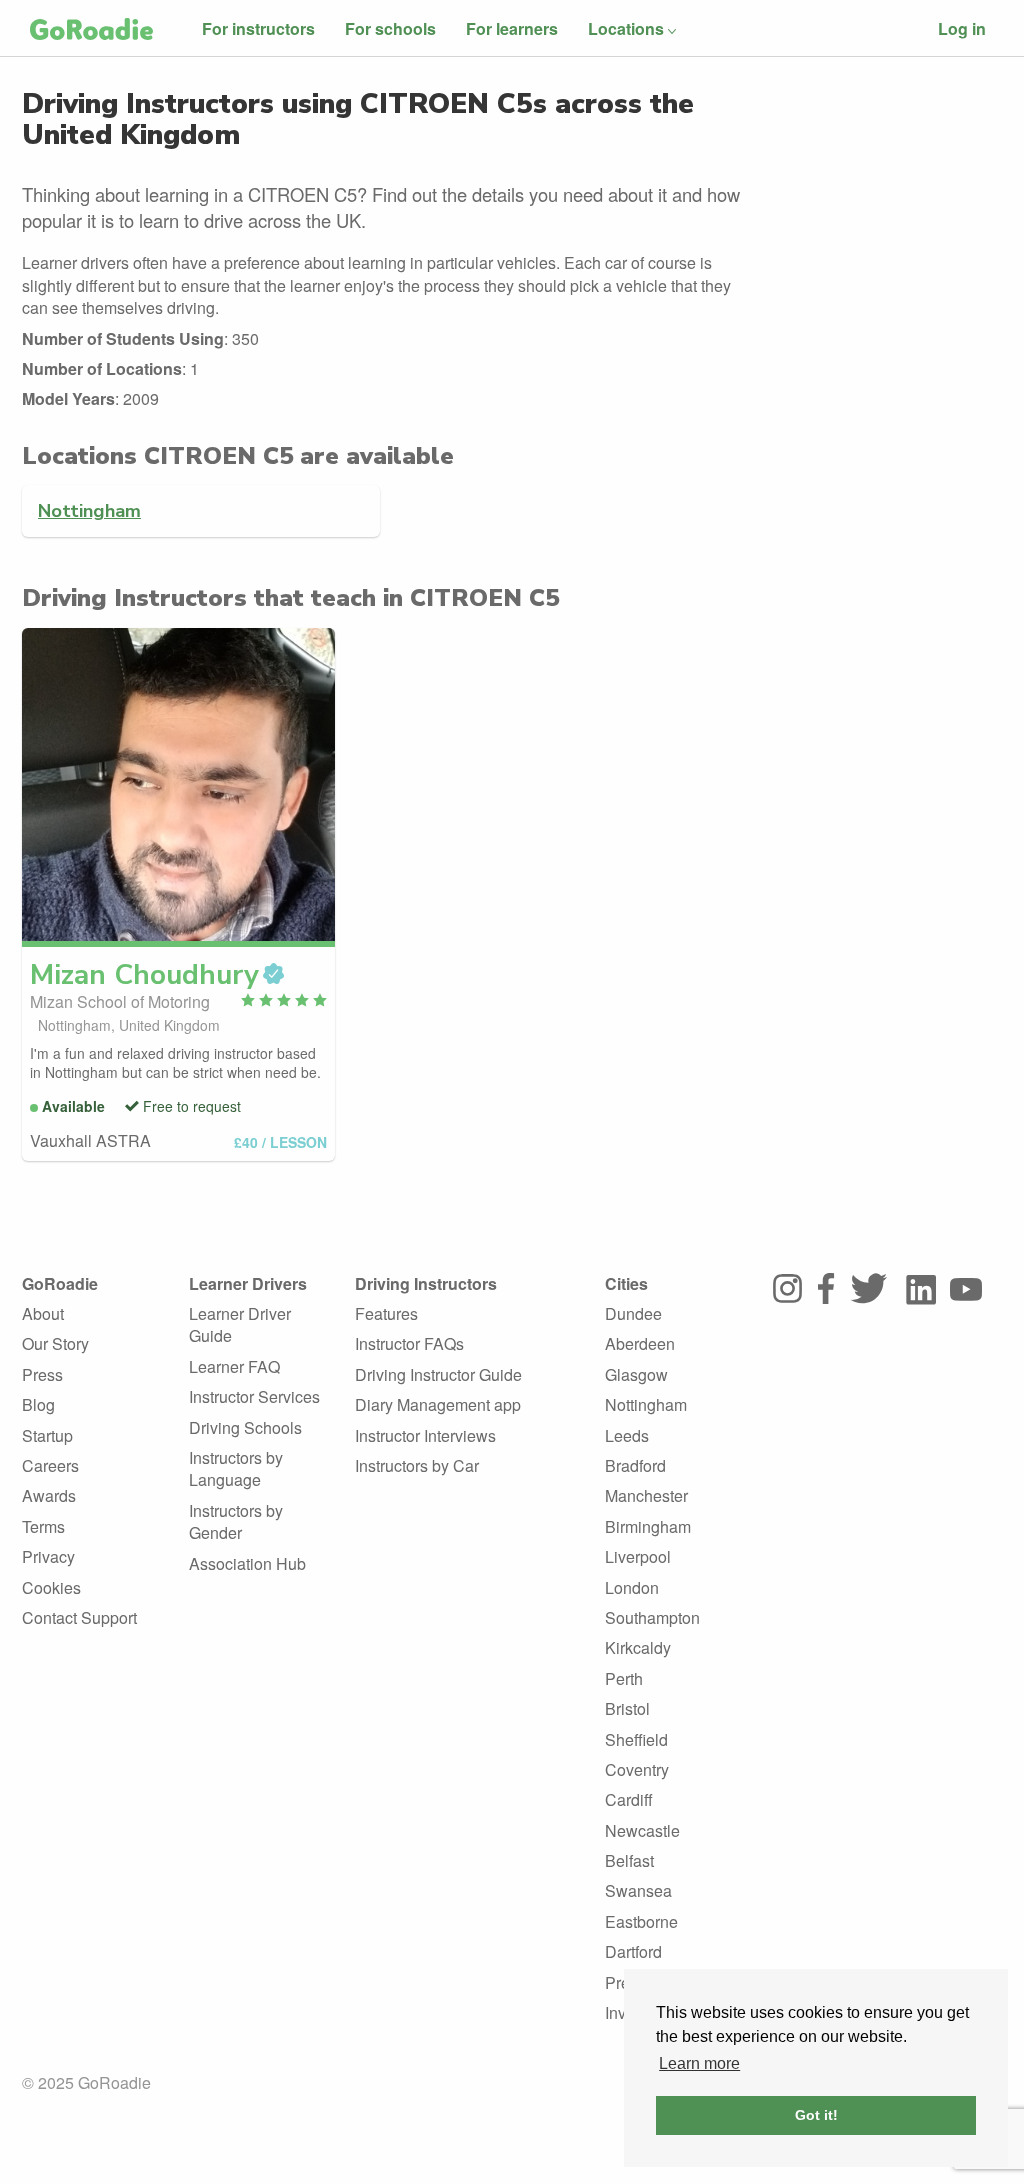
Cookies (51, 1587)
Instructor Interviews (425, 1435)
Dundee (633, 1313)
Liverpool (638, 1556)
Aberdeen (640, 1343)
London (632, 1587)
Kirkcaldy (638, 1647)
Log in (962, 28)
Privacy (48, 1556)
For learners (512, 28)
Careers (50, 1465)
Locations (626, 28)
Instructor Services (254, 1396)
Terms (43, 1526)
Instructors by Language (236, 1468)
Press (42, 1374)
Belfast (629, 1860)
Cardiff (629, 1799)
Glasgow (636, 1374)
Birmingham (648, 1526)
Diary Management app (438, 1404)
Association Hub (247, 1563)
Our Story (55, 1343)
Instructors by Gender (236, 1521)
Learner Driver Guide (240, 1324)
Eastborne (641, 1921)
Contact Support (79, 1617)
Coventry (637, 1769)
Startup (47, 1435)
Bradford (635, 1465)
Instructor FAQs (409, 1343)
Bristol (627, 1708)
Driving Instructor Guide (438, 1374)
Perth (624, 1678)
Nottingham (89, 510)
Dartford (633, 1951)
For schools (390, 28)
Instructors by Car (417, 1465)
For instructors (258, 28)
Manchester (646, 1495)
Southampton (652, 1617)
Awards (49, 1495)
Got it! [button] (816, 2115)
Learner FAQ (234, 1366)
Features (386, 1313)
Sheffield (636, 1739)
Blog (38, 1404)
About (43, 1313)
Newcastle (642, 1830)
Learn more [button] (699, 2063)
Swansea (638, 1890)
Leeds (627, 1435)
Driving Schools (245, 1427)
